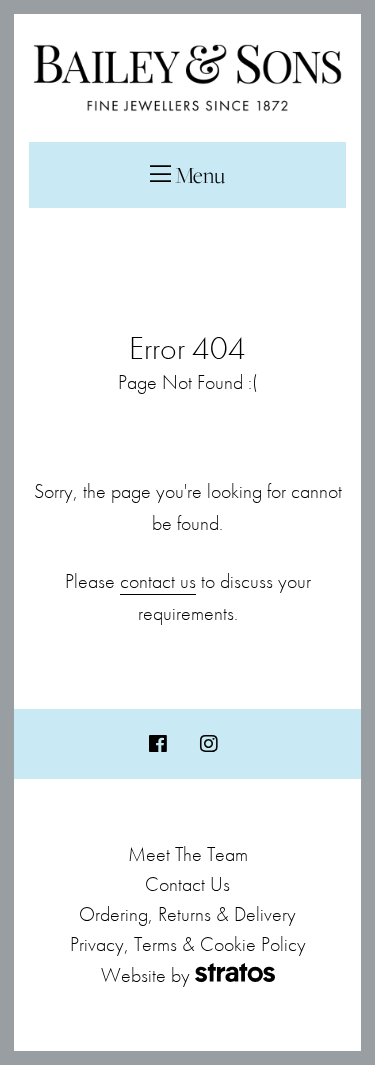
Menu (198, 175)
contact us (158, 581)
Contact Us (187, 884)
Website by (145, 975)
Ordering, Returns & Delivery (187, 914)
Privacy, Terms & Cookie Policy (188, 944)
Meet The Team (188, 854)
